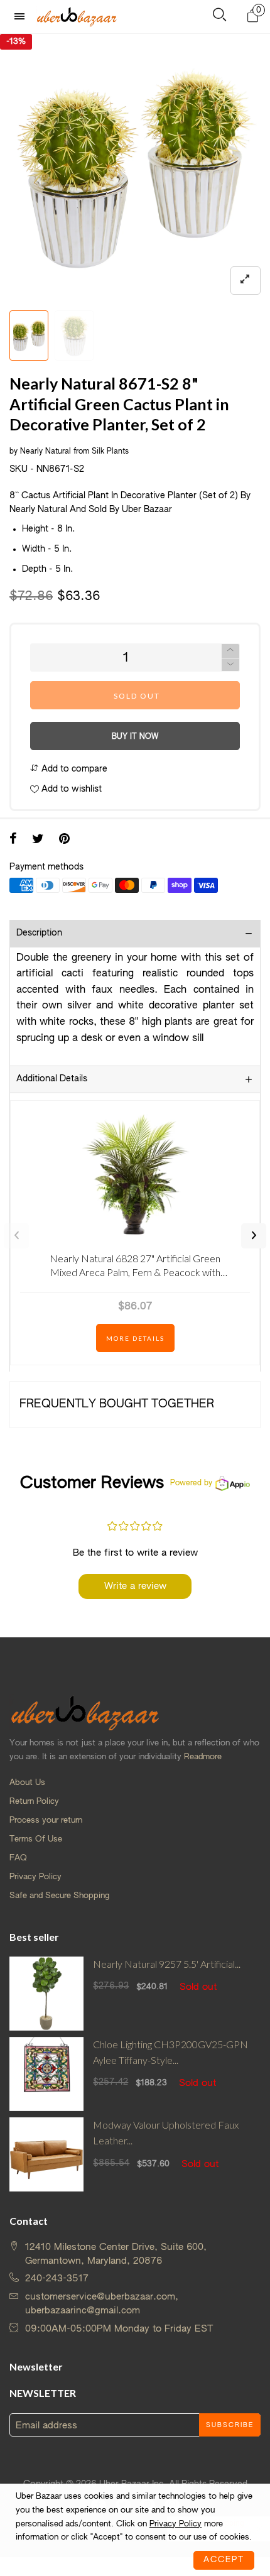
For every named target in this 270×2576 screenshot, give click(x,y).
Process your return (46, 1820)
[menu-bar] (23, 17)
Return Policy (34, 1802)
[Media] (246, 281)
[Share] (13, 840)
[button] (230, 665)
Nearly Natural (46, 452)
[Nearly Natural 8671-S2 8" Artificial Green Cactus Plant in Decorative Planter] (74, 336)
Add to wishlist (70, 789)
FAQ (18, 1858)
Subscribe (230, 2425)
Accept (224, 2560)
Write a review (135, 1586)
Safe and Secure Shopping (59, 1896)
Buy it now (135, 737)
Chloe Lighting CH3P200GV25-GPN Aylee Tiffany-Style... (170, 2052)
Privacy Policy (35, 1877)
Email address (46, 2426)
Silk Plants (110, 452)
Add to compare (73, 769)
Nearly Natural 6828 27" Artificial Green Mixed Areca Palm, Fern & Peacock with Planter (135, 1268)
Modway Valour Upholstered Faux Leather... (166, 2132)
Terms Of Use (36, 1839)
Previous (16, 1236)
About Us (27, 1783)
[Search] (219, 17)
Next (254, 1236)
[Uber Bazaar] (77, 16)
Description (39, 933)
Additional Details (52, 1079)
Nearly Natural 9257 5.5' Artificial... (167, 1964)
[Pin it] (64, 840)
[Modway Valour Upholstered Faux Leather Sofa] (46, 2154)
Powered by (191, 1483)
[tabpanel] (135, 169)
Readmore (203, 1757)
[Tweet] (38, 840)
